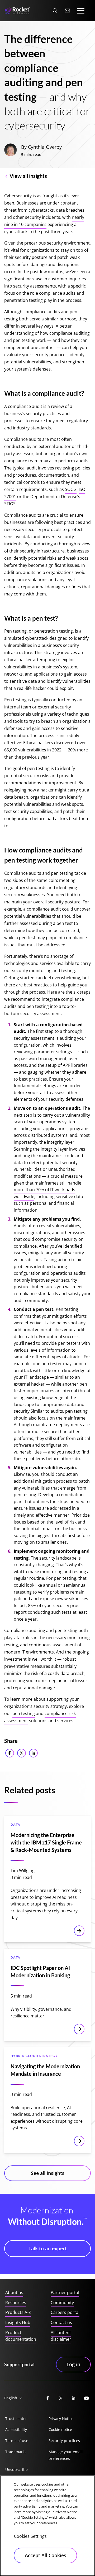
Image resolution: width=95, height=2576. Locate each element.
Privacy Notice (61, 2419)
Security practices (64, 2441)
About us (14, 2292)
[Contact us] (68, 11)
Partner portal (65, 2292)
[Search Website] (55, 11)
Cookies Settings (30, 2536)
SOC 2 (71, 489)
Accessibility (16, 2429)
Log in (73, 2364)
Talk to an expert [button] (48, 2248)
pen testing (24, 1713)
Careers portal (65, 2312)
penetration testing (54, 631)
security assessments (35, 286)
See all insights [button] (48, 2173)
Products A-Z (18, 2312)
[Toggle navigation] (81, 11)
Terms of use (17, 2441)
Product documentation (21, 2336)
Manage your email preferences (66, 2455)
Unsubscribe (16, 2470)
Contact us (61, 2322)
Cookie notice (60, 2429)
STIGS (10, 504)
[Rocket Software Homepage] (17, 11)
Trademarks (16, 2452)
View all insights (28, 176)
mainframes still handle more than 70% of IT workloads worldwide (47, 1190)
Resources (16, 2303)
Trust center (16, 2419)
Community (62, 2303)
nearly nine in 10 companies (44, 221)
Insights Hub (18, 2322)
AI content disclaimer (61, 2336)
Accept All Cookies (46, 2555)
